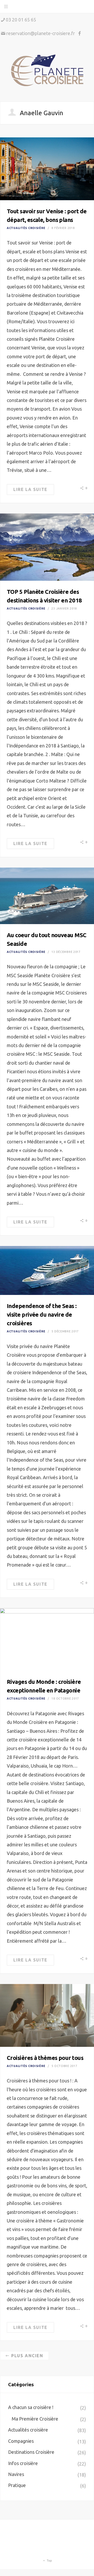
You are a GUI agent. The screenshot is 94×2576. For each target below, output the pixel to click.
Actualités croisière (26, 228)
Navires (16, 2474)
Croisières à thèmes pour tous (45, 2058)
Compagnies (21, 2441)
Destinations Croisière (31, 2452)
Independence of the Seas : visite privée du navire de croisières (42, 1314)
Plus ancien (27, 2356)
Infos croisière (23, 2463)
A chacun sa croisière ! (31, 2407)
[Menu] (6, 7)
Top (49, 2561)
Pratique (17, 2485)
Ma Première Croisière (35, 2419)
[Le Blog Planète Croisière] (47, 71)
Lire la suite (30, 489)
